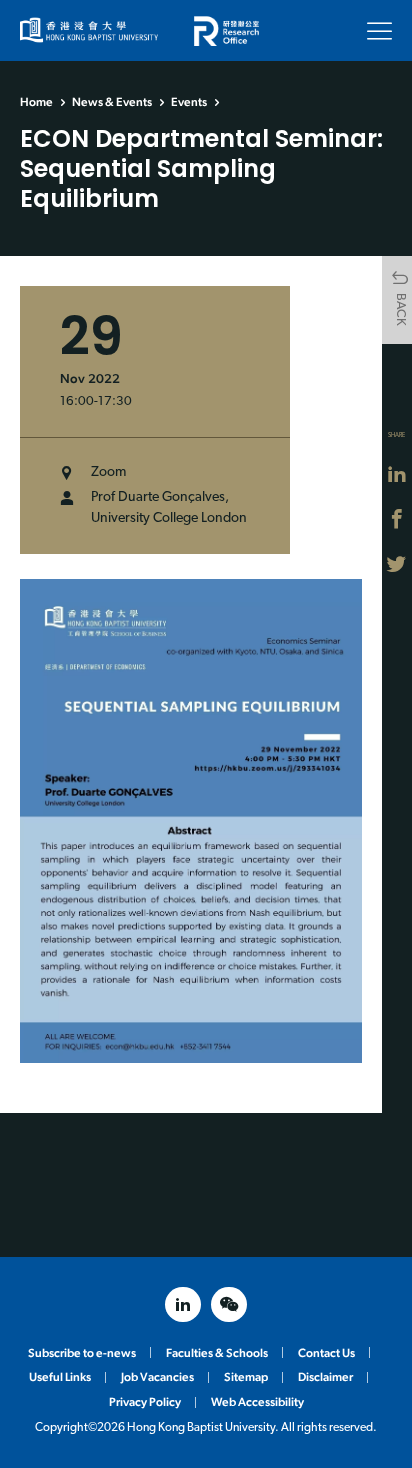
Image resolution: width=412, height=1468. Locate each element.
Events (189, 102)
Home (36, 102)
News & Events (112, 102)
